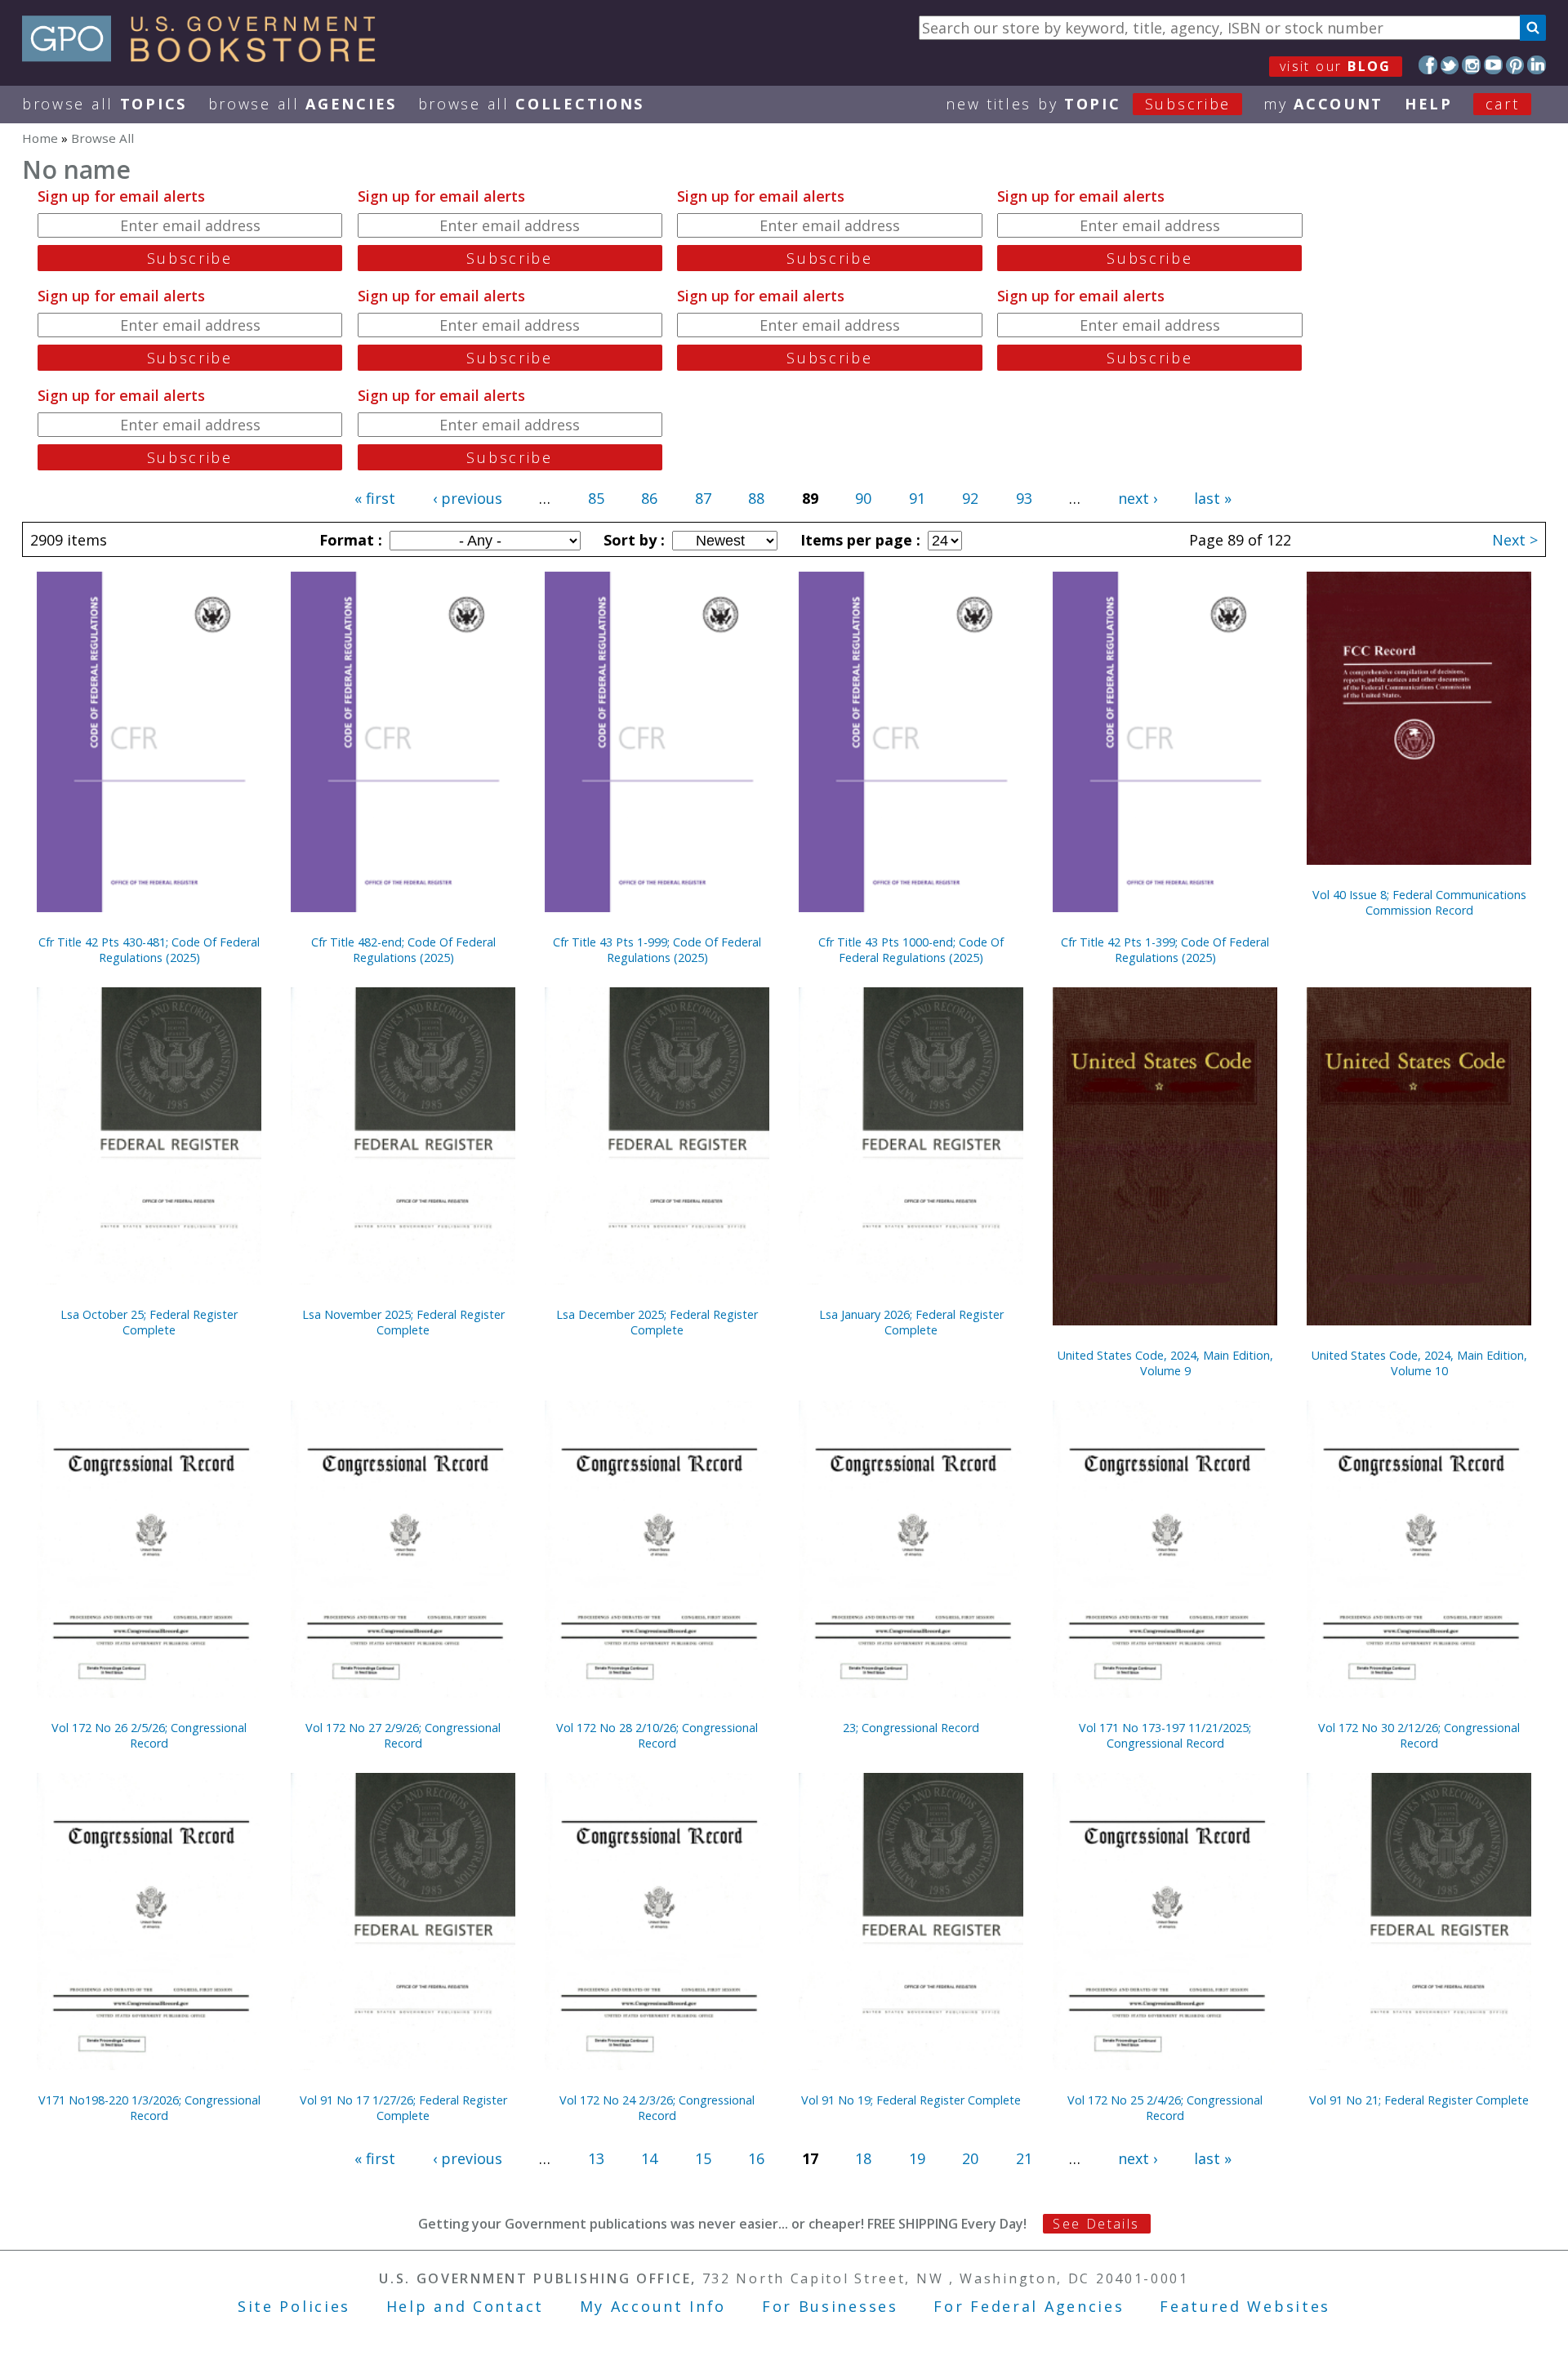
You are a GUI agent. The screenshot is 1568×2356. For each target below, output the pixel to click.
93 (1024, 498)
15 (703, 2158)
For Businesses (830, 2306)
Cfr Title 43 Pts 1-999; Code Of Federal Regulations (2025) (657, 950)
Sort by (632, 540)
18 (863, 2158)
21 (1024, 2158)
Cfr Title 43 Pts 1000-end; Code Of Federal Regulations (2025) (911, 950)
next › (1138, 498)
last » (1213, 498)
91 (917, 498)
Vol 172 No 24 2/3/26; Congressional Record (657, 2108)
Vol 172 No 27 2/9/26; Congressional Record (403, 1735)
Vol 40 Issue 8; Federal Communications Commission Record (1419, 902)
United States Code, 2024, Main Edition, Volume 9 (1165, 1363)
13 (596, 2158)
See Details (1096, 2224)
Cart (1503, 104)
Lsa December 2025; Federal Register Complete (657, 1322)
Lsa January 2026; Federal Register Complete (911, 1322)
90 (863, 498)
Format (349, 540)
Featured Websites (1245, 2306)
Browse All (105, 104)
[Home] (206, 56)
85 (596, 498)
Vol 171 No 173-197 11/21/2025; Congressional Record (1165, 1735)
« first (375, 498)
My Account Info (653, 2306)
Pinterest (1515, 65)
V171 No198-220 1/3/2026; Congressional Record (149, 2108)
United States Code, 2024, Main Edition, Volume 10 (1419, 1363)
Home (40, 138)
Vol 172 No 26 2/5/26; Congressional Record (149, 1735)
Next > (1515, 540)
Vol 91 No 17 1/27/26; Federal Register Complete (403, 2108)
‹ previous (468, 498)
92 (970, 498)
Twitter (1450, 65)
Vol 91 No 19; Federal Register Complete (911, 2100)
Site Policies (294, 2306)
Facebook (1428, 65)
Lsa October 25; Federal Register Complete (149, 1322)
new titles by (1088, 104)
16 (756, 2158)
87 (703, 498)
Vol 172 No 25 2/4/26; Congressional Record (1165, 2108)
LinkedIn (1537, 65)
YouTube (1493, 65)
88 (756, 498)
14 (649, 2158)
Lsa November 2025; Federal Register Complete (403, 1322)
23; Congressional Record (911, 1728)
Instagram (1471, 65)
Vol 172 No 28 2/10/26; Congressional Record (657, 1735)
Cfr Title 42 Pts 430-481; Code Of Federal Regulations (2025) (149, 950)
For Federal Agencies (1029, 2306)
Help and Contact (465, 2306)
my (1323, 104)
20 (970, 2158)
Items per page (858, 540)
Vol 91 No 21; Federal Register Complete (1419, 2100)
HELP (1429, 104)
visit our (1336, 66)
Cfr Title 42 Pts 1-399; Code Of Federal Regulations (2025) (1165, 950)
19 (917, 2158)
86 (649, 498)
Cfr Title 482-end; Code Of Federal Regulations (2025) (403, 950)
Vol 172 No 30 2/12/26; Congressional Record (1419, 1735)
